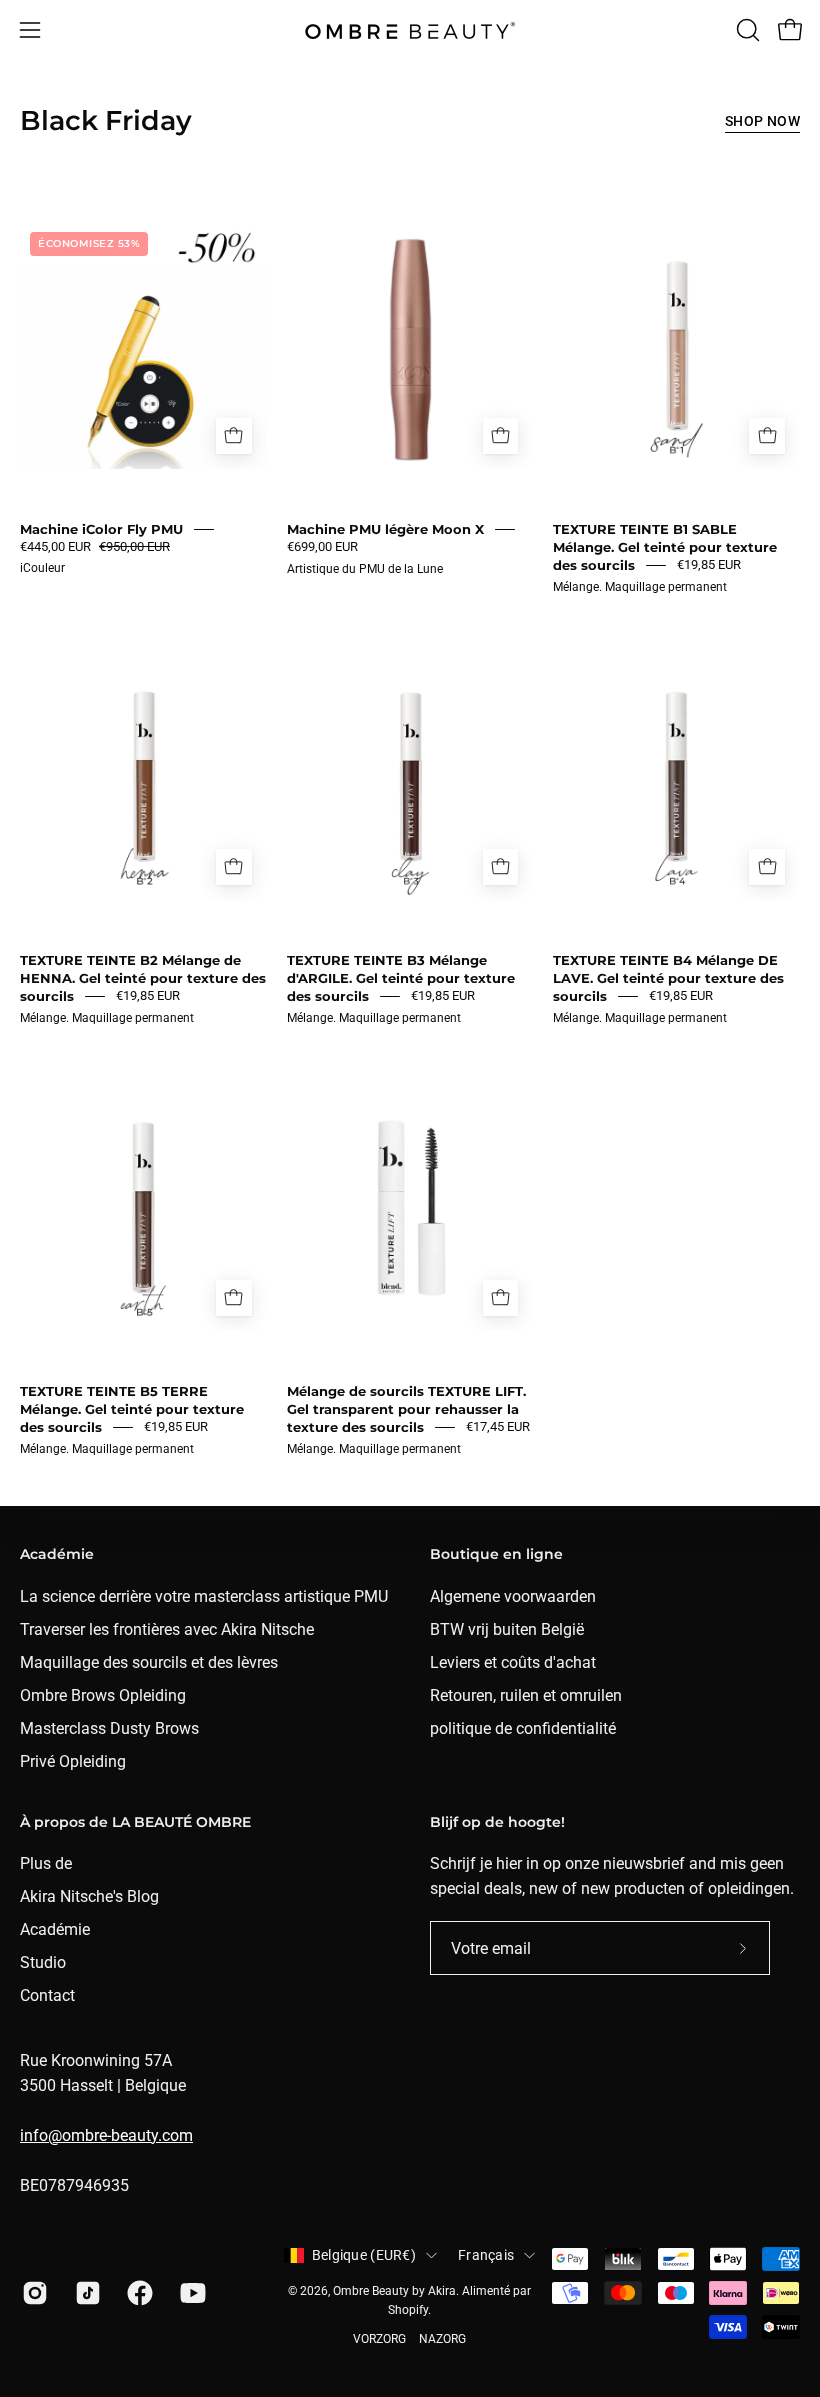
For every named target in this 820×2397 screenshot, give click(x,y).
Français (486, 2255)
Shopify (408, 2310)
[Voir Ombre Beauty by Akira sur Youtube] (191, 2293)
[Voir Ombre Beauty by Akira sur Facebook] (138, 2293)
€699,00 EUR (322, 546)
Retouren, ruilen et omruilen (526, 1695)
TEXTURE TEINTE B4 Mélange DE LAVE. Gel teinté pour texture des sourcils (668, 978)
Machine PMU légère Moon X (385, 529)
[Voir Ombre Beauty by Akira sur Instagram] (33, 2293)
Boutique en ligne (496, 1554)
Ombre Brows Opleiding (103, 1695)
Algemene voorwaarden (513, 1596)
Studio (43, 1962)
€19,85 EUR (709, 564)
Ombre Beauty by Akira (394, 2291)
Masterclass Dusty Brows (109, 1728)
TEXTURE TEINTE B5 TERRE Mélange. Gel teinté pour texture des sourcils (132, 1409)
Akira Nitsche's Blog (89, 1896)
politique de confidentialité (523, 1728)
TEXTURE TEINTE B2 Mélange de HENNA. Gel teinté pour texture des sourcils (143, 978)
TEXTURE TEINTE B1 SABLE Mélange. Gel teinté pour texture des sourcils (665, 547)
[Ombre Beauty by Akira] (410, 30)
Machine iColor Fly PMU (101, 529)
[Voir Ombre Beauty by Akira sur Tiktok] (86, 2293)
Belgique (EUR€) (364, 2255)
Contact (47, 1995)
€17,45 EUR (498, 1426)
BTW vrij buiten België (507, 1629)
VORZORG (379, 2339)
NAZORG (442, 2339)
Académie (57, 1554)
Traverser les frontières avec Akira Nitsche (167, 1629)
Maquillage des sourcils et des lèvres (149, 1662)
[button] (746, 30)
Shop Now (762, 121)
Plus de (46, 1863)
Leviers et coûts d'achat (513, 1662)
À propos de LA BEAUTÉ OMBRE (135, 1822)
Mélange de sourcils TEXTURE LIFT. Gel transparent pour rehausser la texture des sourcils (406, 1409)
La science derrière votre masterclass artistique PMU (204, 1596)
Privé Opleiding (73, 1761)
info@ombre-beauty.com (106, 2135)
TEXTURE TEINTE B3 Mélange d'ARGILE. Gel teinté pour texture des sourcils (401, 978)
